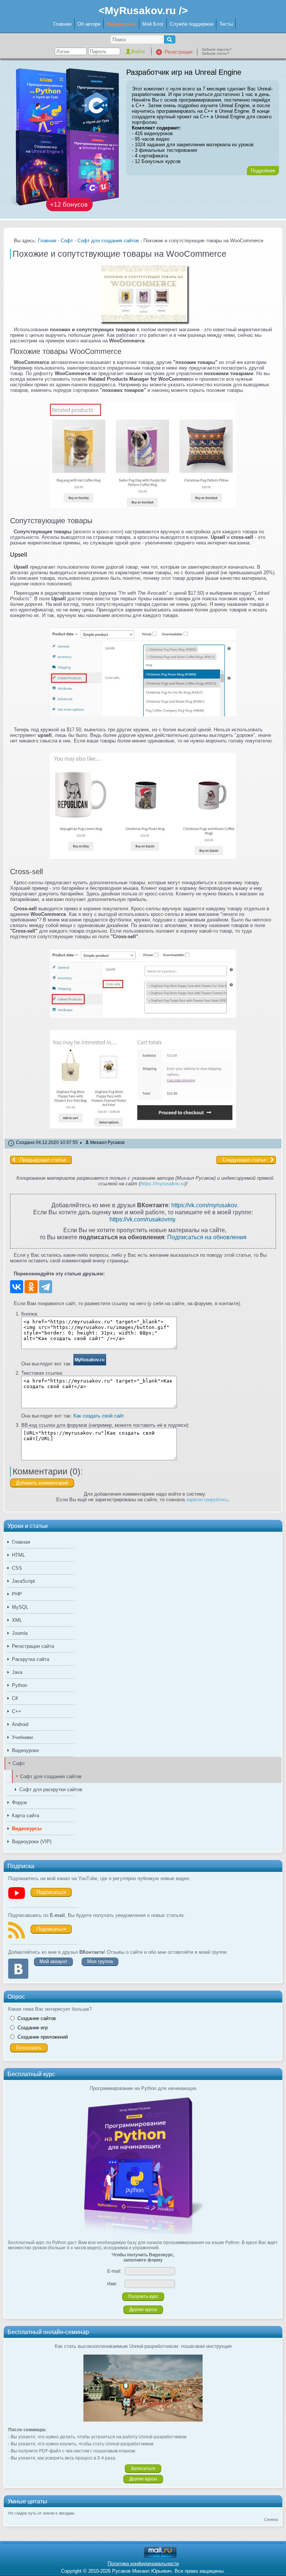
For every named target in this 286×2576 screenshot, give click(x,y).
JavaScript (23, 1581)
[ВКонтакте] (17, 1287)
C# (15, 1698)
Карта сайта (26, 1816)
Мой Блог (153, 24)
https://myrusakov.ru (163, 1184)
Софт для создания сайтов (51, 1776)
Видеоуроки (25, 1750)
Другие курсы (143, 2310)
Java (17, 1672)
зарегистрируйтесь (207, 1500)
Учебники (22, 1737)
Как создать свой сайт (99, 1416)
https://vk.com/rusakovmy (142, 1219)
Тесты (226, 24)
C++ (17, 1711)
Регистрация (179, 52)
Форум (19, 1802)
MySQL (20, 1607)
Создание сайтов (37, 2018)
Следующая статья (244, 1160)
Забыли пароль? (217, 49)
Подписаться (51, 1892)
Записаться (143, 2468)
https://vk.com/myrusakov (204, 1205)
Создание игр (33, 2028)
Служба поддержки (192, 24)
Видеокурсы (121, 24)
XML (17, 1620)
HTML (18, 1555)
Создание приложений (43, 2037)
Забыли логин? (216, 53)
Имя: (112, 2284)
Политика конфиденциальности (143, 2564)
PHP (17, 1594)
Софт (19, 1763)
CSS (17, 1568)
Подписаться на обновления (207, 1237)
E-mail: (114, 2271)
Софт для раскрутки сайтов (51, 1789)
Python (20, 1685)
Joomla (20, 1633)
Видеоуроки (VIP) (32, 1842)
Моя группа (100, 1961)
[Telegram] (46, 1287)
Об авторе (89, 24)
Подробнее (263, 171)
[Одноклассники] (31, 1287)
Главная (62, 24)
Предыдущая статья (43, 1160)
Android (20, 1724)
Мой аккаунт (53, 1961)
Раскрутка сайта (31, 1659)
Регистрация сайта (33, 1646)
